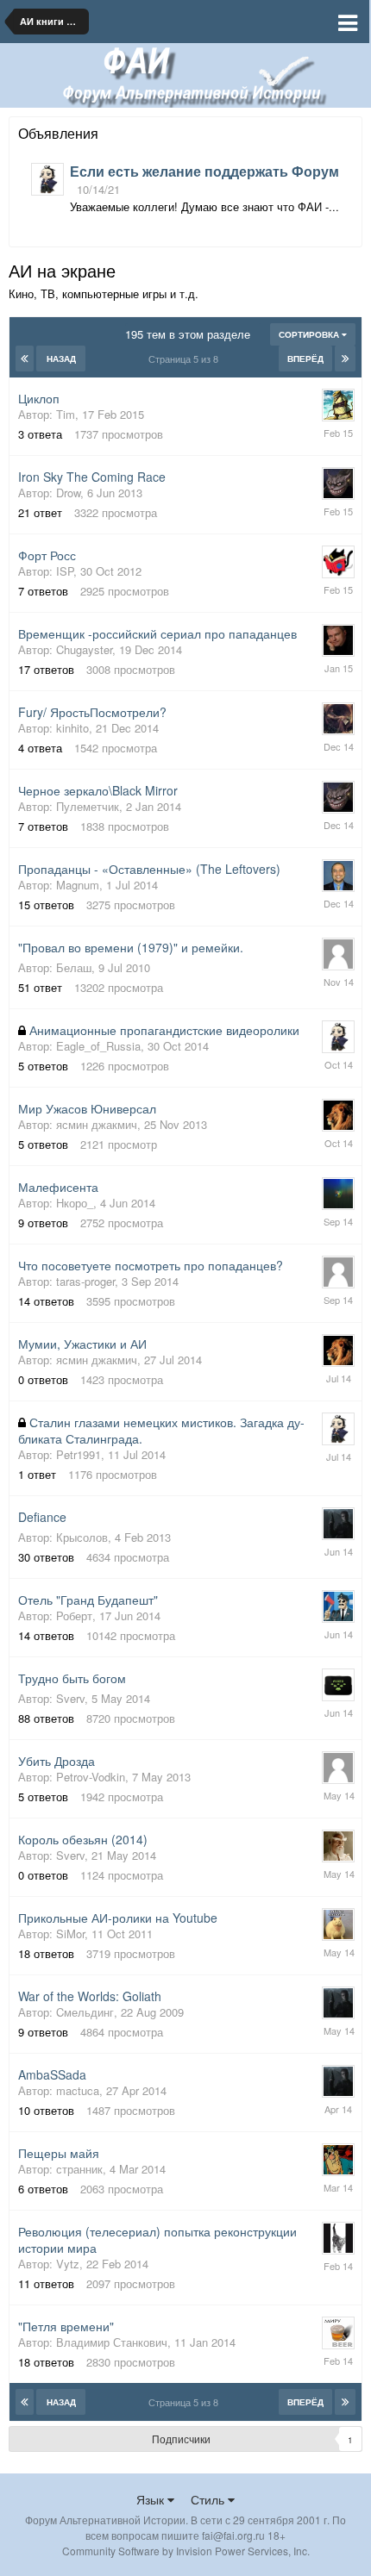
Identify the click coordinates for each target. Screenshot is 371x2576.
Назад (61, 359)
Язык (152, 2499)
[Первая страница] (25, 359)
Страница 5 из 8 (186, 359)
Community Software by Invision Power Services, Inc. (186, 2551)
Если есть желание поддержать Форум (204, 171)
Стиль (209, 2499)
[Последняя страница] (345, 359)
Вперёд (305, 359)
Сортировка (310, 334)
